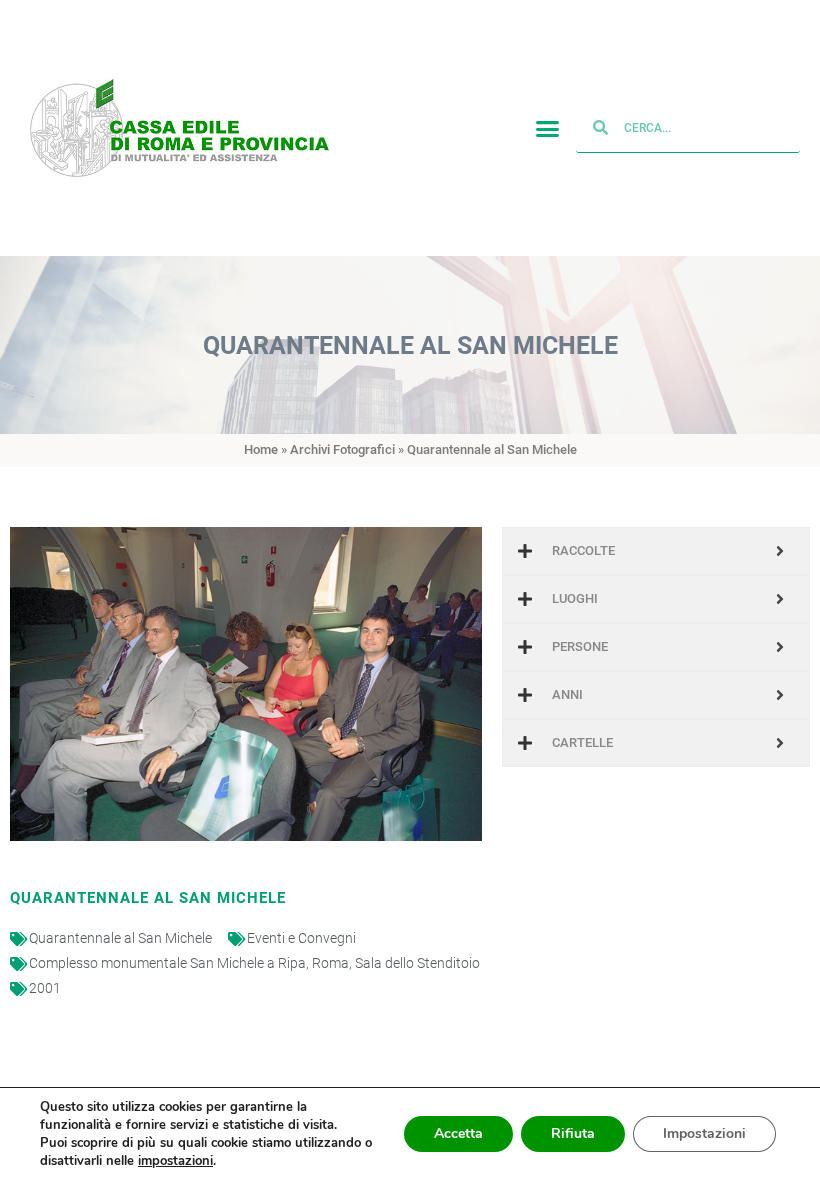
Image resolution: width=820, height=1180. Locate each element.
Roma (330, 963)
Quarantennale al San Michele (120, 938)
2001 (45, 988)
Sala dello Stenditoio (417, 963)
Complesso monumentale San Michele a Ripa (167, 963)
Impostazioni (704, 1133)
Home (261, 449)
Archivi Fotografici (342, 449)
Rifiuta (573, 1133)
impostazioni (175, 1161)
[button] (548, 128)
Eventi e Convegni (301, 938)
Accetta (458, 1133)
